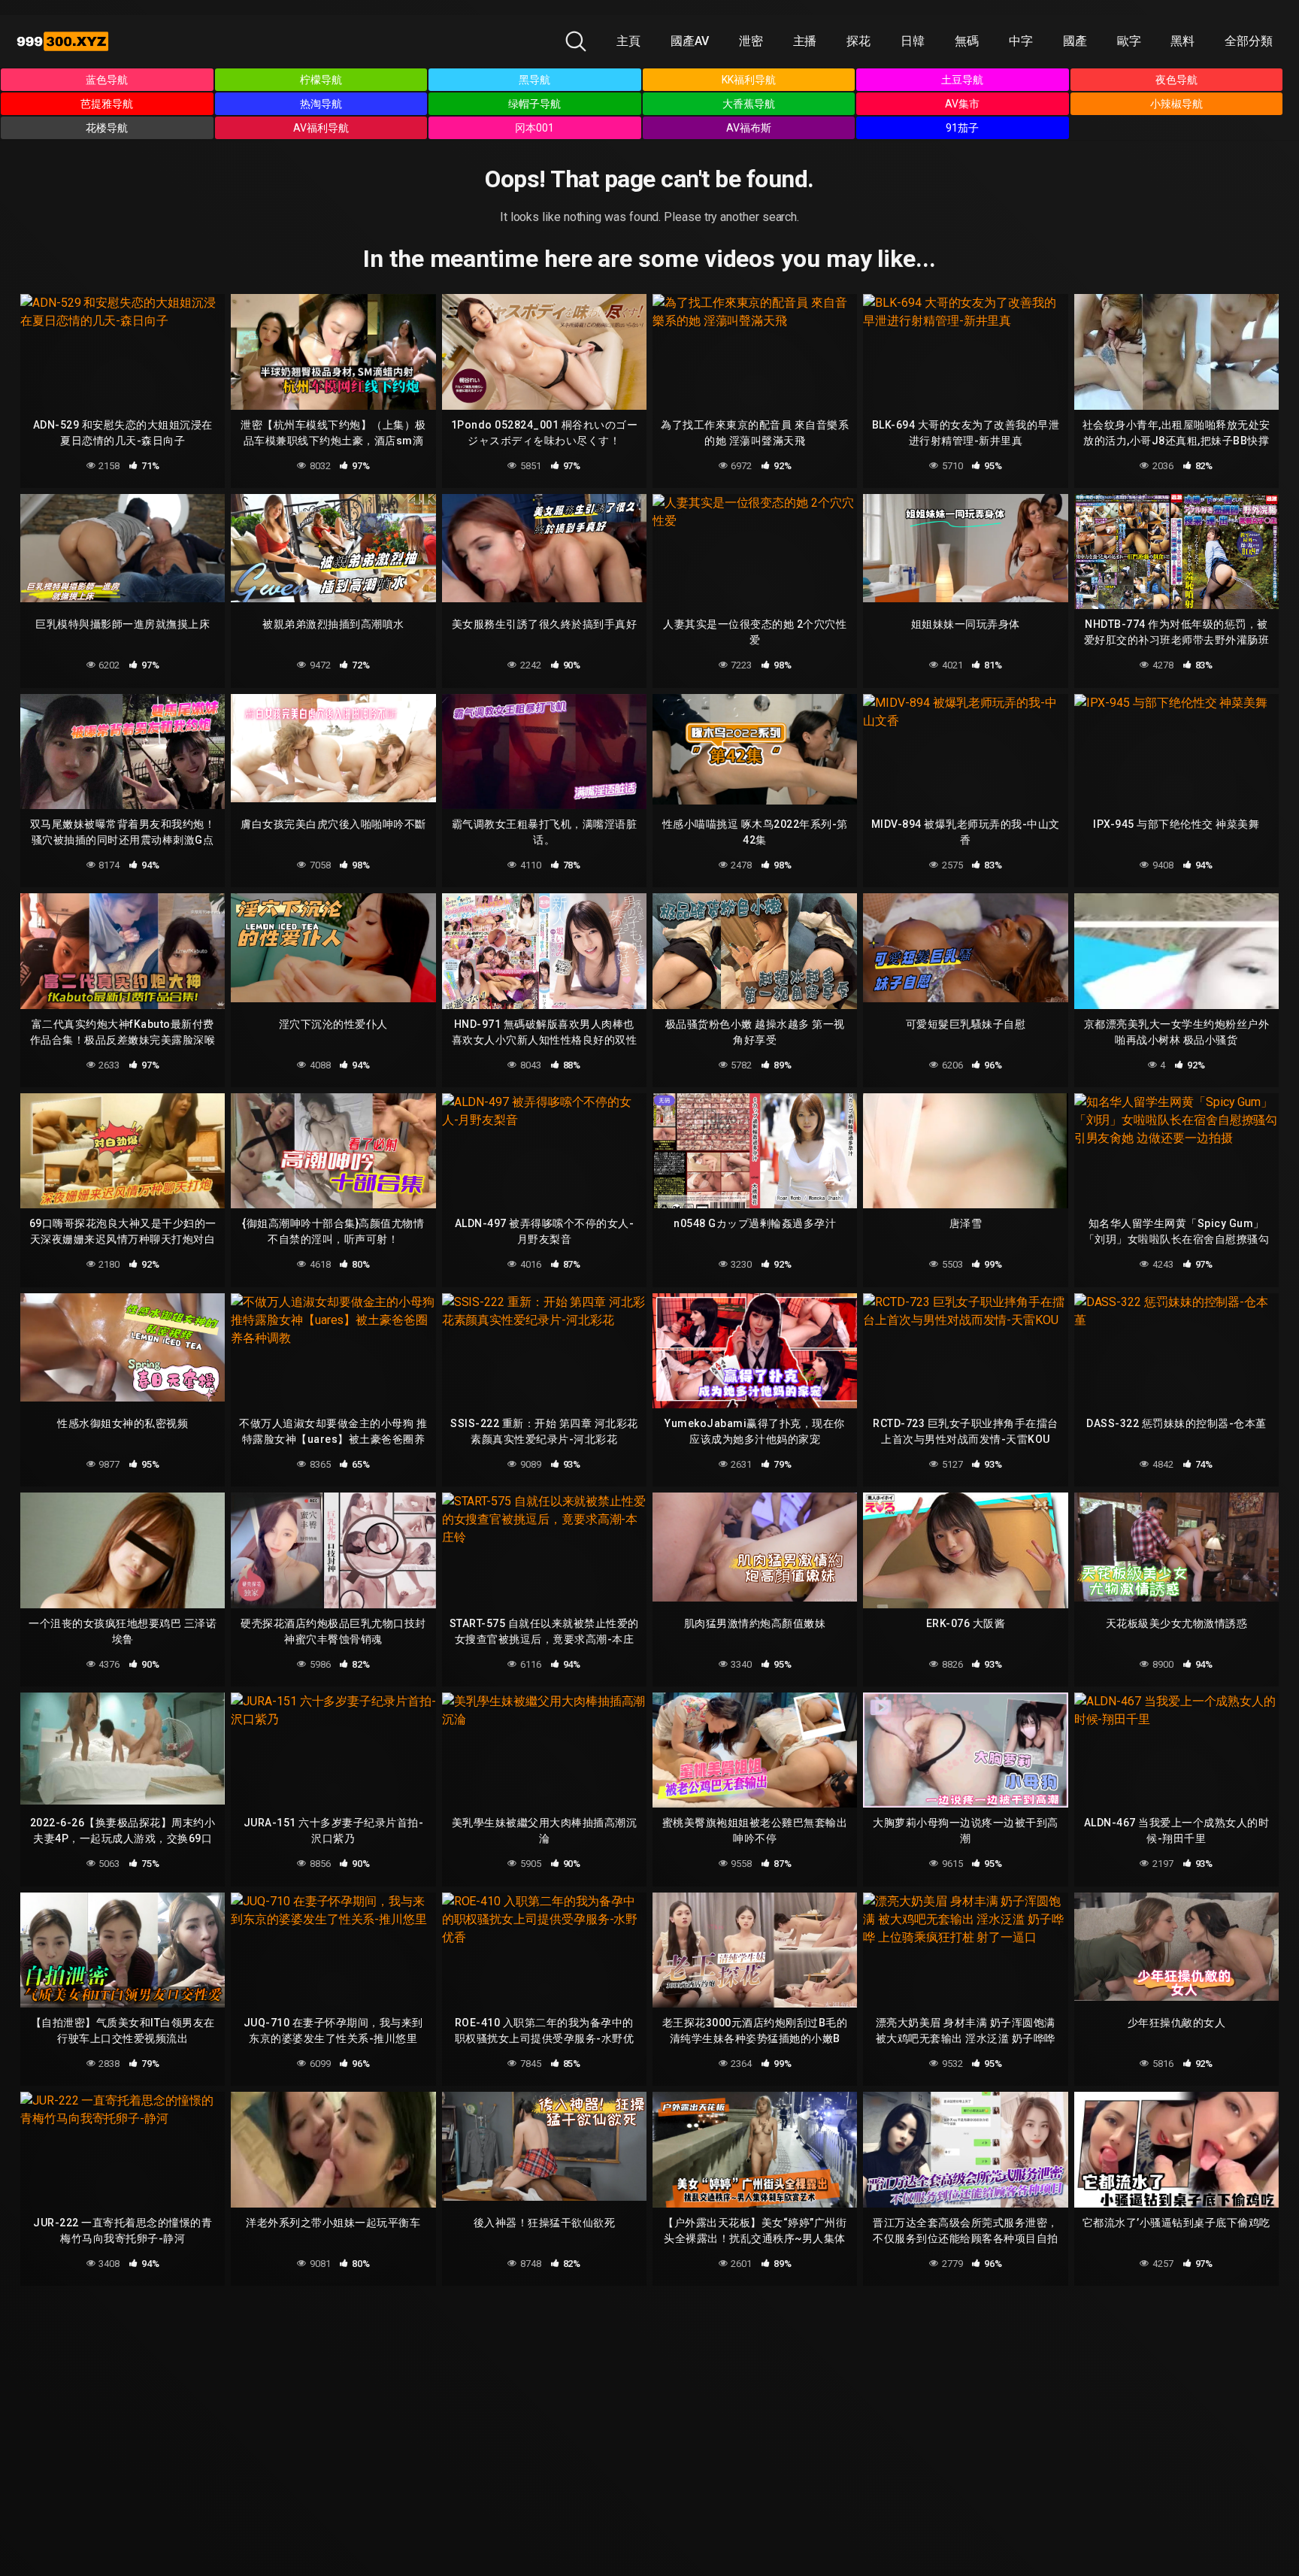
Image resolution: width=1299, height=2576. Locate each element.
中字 (1021, 41)
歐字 (1129, 41)
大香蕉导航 (749, 104)
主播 (805, 41)
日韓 (913, 41)
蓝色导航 (107, 80)
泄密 (751, 41)
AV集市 (962, 104)
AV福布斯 (749, 128)
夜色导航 (1176, 80)
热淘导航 (321, 104)
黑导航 (534, 80)
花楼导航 (107, 128)
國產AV (690, 41)
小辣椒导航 (1176, 104)
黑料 (1182, 41)
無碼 (967, 41)
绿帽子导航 (534, 104)
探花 (858, 41)
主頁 (628, 41)
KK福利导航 (749, 80)
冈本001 (534, 128)
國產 (1075, 41)
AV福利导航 (321, 128)
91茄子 (962, 128)
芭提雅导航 (107, 104)
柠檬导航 (321, 80)
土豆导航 (962, 80)
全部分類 (1249, 41)
